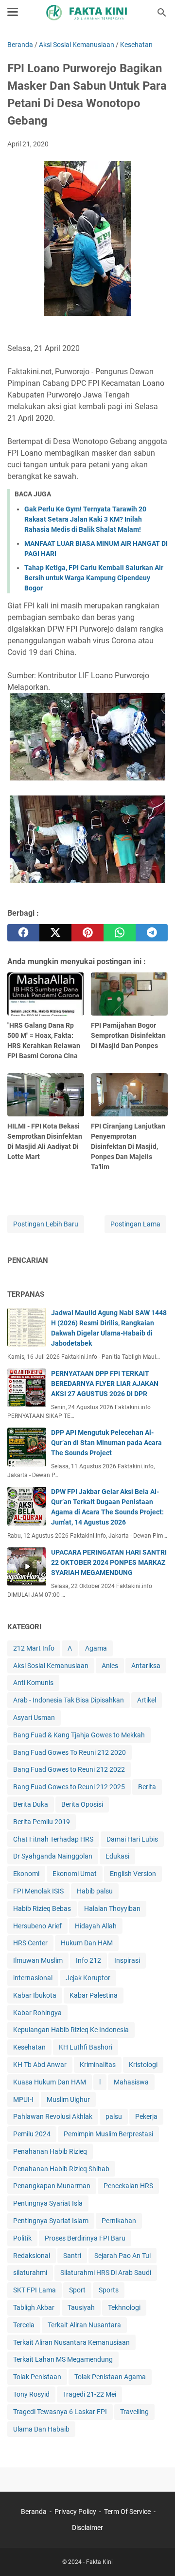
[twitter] (55, 933)
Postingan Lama (135, 1224)
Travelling (134, 2412)
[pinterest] (87, 933)
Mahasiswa (131, 2082)
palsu (114, 2116)
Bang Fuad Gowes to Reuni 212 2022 (69, 1769)
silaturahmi (30, 2273)
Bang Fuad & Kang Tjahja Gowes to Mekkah (79, 1735)
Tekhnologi (124, 2307)
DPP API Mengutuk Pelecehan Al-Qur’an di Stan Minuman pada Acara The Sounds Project (106, 1443)
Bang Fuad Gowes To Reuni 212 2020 (70, 1752)
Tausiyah (81, 2307)
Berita (147, 1787)
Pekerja (146, 2116)
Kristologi (143, 2065)
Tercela (24, 2325)
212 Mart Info (34, 1648)
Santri (72, 2256)
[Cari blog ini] (162, 13)
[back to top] (156, 2554)
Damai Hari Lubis (132, 1839)
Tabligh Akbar (34, 2307)
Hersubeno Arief (37, 1926)
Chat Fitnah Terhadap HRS (53, 1839)
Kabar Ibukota (35, 1995)
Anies (110, 1666)
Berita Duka (31, 1804)
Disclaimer (87, 2528)
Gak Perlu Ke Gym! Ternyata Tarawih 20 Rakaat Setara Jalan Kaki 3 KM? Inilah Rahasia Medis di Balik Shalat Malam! (85, 519)
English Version (133, 1874)
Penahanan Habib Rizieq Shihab (61, 2169)
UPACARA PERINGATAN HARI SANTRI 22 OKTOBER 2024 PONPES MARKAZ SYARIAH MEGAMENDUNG (109, 1562)
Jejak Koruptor (88, 1978)
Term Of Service (127, 2512)
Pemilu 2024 (32, 2134)
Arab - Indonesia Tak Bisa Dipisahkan (69, 1700)
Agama (96, 1648)
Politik (22, 2238)
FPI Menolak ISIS (38, 1891)
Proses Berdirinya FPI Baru (85, 2238)
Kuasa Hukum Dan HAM (50, 2082)
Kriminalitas (98, 2065)
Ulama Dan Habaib (41, 2429)
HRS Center (30, 1943)
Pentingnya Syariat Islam (51, 2221)
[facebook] (23, 933)
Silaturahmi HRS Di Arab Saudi (106, 2273)
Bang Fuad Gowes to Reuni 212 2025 (69, 1787)
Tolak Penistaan (37, 2377)
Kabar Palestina (94, 1995)
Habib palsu (95, 1891)
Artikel (147, 1700)
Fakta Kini (99, 2562)
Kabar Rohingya (37, 2013)
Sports (109, 2290)
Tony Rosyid (31, 2394)
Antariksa (146, 1666)
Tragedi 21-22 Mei (89, 2394)
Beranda (34, 2512)
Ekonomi (26, 1874)
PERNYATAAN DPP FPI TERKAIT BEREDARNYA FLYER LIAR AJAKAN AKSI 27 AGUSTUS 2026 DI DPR (105, 1383)
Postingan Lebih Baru (46, 1224)
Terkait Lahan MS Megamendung (63, 2359)
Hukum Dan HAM (87, 1943)
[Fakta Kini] (87, 13)
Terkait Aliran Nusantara (84, 2325)
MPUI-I (23, 2099)
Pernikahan (119, 2221)
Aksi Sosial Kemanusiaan (51, 1666)
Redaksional (32, 2256)
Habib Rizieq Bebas (42, 1908)
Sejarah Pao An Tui (122, 2256)
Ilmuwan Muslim (38, 1960)
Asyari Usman (34, 1717)
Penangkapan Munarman (52, 2186)
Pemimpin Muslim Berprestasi (108, 2134)
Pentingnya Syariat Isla (48, 2203)
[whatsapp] (120, 933)
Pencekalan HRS (128, 2186)
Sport (77, 2290)
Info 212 (88, 1960)
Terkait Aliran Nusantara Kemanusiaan (71, 2342)
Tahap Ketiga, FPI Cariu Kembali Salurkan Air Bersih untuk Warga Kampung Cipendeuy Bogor (94, 578)
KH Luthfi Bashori (86, 2047)
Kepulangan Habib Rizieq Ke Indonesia (71, 2030)
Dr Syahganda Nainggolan (53, 1856)
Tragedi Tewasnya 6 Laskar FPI (60, 2412)
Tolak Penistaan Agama (110, 2377)
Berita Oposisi (82, 1804)
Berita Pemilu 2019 (42, 1822)
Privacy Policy (75, 2512)
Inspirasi (127, 1960)
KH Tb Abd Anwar (40, 2065)
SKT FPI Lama (35, 2290)
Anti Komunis (33, 1683)
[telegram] (152, 933)
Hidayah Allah (96, 1926)
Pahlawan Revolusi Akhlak (53, 2116)
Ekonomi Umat (75, 1874)
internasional (33, 1978)
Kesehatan (29, 2047)
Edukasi (117, 1856)
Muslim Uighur (68, 2099)
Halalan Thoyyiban (112, 1908)
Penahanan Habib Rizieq (50, 2151)
